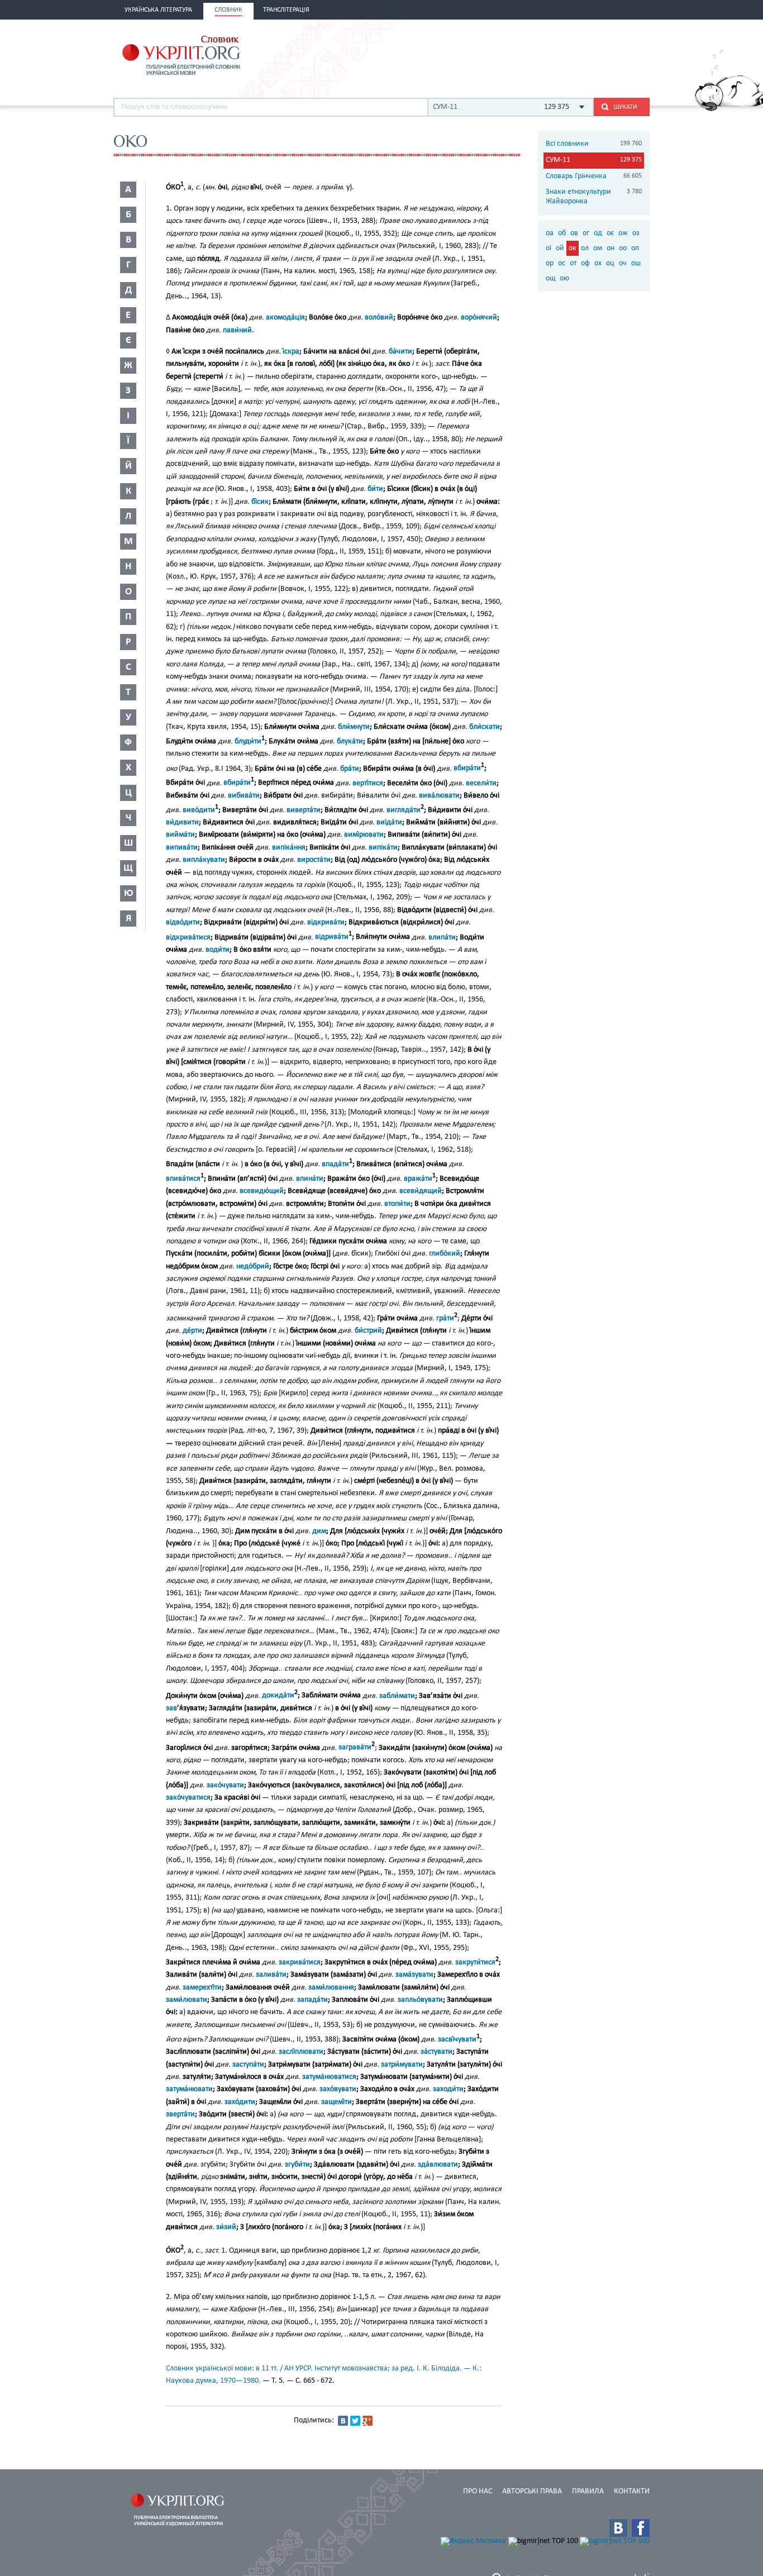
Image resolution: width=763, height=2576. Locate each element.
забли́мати (397, 1695)
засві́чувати (457, 2040)
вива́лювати (439, 796)
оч (623, 263)
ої (549, 248)
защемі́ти (337, 2102)
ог (586, 233)
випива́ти (182, 848)
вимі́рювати (364, 835)
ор (550, 263)
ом (598, 248)
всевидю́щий (262, 1191)
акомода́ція (285, 318)
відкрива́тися (188, 937)
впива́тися (183, 1179)
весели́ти (481, 783)
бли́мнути (354, 727)
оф (585, 263)
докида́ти (278, 1695)
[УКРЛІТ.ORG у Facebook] (641, 2528)
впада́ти (335, 1164)
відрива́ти (332, 937)
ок (573, 248)
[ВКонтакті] (343, 2421)
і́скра (291, 352)
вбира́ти (467, 768)
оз (636, 233)
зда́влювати (438, 2165)
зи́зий (226, 2227)
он (611, 248)
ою (564, 278)
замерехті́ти (202, 1988)
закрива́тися (300, 1962)
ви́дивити (182, 822)
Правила (588, 2491)
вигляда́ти (404, 810)
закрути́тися (475, 1962)
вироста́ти (314, 860)
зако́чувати (225, 1785)
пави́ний (237, 330)
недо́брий (253, 1266)
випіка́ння (289, 848)
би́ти (375, 489)
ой (560, 248)
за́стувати (437, 2052)
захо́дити (240, 2102)
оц (610, 263)
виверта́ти (304, 810)
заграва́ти (355, 1747)
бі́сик (260, 502)
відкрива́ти (326, 922)
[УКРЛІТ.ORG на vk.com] (618, 2528)
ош (636, 263)
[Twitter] (355, 2421)
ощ (550, 278)
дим (319, 1531)
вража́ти (418, 1179)
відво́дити (183, 922)
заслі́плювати (301, 2052)
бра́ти (350, 768)
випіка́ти (383, 848)
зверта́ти (180, 2114)
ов (574, 233)
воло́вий (379, 318)
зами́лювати (187, 2000)
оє (610, 233)
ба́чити (400, 352)
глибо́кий (445, 1254)
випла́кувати (204, 860)
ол (585, 248)
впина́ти (310, 1179)
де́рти (192, 1331)
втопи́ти (397, 1204)
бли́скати (485, 727)
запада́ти (313, 2000)
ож (623, 233)
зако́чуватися (188, 1798)
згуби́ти (297, 2165)
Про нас (478, 2491)
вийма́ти (180, 835)
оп (635, 248)
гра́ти (445, 1318)
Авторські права (532, 2491)
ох (598, 263)
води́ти (218, 950)
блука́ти (350, 741)
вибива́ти (244, 796)
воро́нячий (479, 318)
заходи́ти (448, 2089)
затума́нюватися (329, 2077)
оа (550, 233)
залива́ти (271, 1975)
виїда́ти (389, 822)
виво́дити (199, 810)
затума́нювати (189, 2089)
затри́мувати (402, 2065)
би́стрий (368, 1331)
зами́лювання (331, 1988)
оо (623, 248)
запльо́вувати (420, 2000)
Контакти (632, 2491)
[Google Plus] (368, 2421)
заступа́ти (248, 2065)
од (598, 233)
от (573, 263)
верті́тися (368, 783)
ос (562, 263)
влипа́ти (442, 937)
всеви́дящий (421, 1191)
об (562, 233)
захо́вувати (338, 2089)
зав (171, 1708)
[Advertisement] (519, 54)
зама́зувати (414, 1975)
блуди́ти (248, 741)
